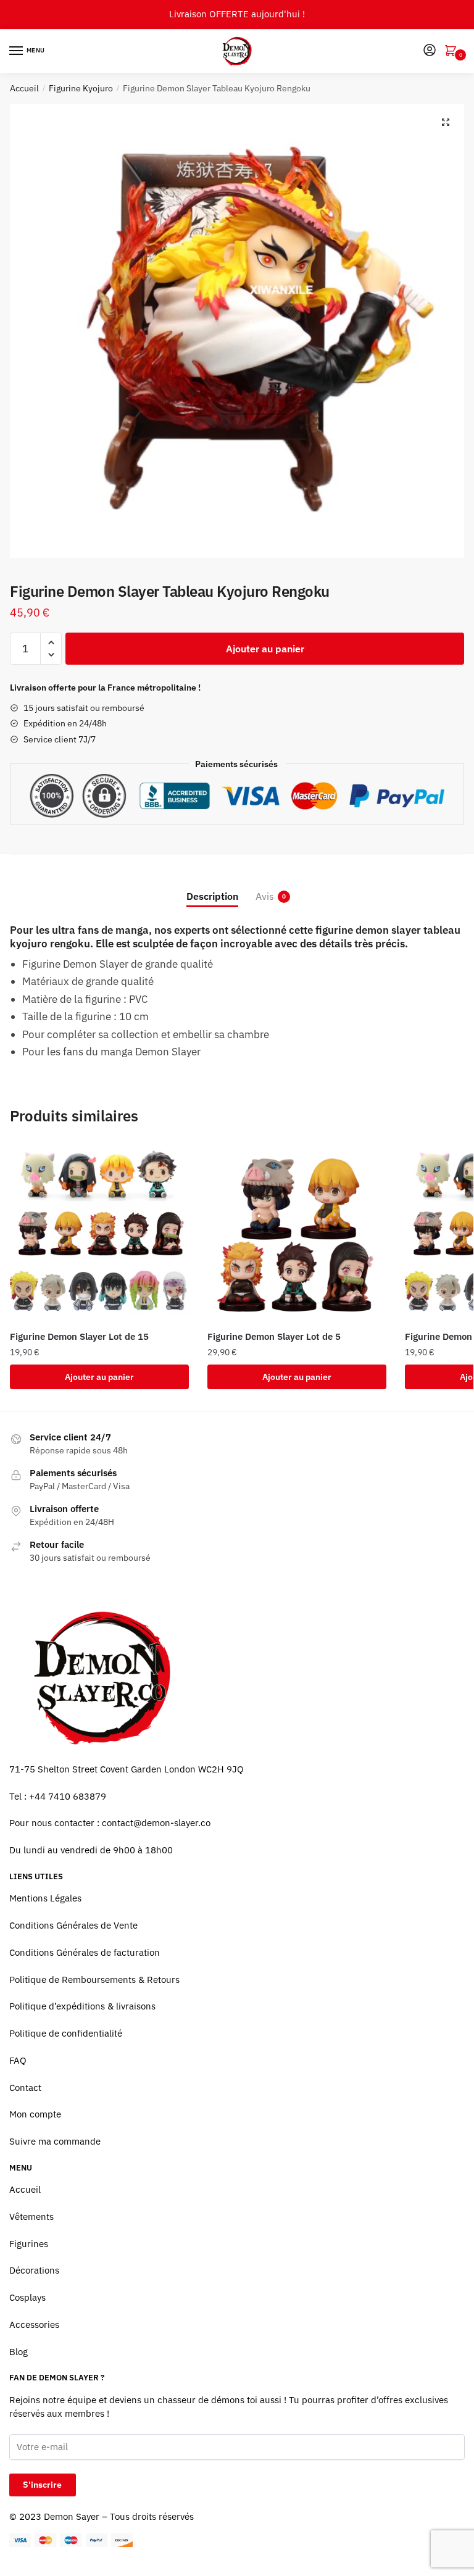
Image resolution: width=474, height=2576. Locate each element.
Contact (25, 2088)
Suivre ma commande (55, 2141)
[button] (446, 122)
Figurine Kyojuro (81, 88)
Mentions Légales (45, 1898)
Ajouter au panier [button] (99, 1377)
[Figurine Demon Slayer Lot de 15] (99, 1232)
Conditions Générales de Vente (73, 1925)
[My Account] (430, 51)
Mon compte (35, 2114)
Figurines (29, 2244)
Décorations (34, 2270)
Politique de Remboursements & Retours (94, 1980)
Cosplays (27, 2297)
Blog (19, 2352)
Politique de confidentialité (66, 2033)
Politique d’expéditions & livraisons (82, 2006)
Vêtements (31, 2217)
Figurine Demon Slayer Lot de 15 (79, 1336)
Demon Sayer (72, 2516)
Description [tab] (212, 896)
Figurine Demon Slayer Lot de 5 (274, 1336)
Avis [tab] (265, 896)
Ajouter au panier (265, 649)
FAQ (18, 2060)
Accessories (34, 2325)
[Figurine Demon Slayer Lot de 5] (297, 1232)
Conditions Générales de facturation (85, 1952)
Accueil (24, 88)
